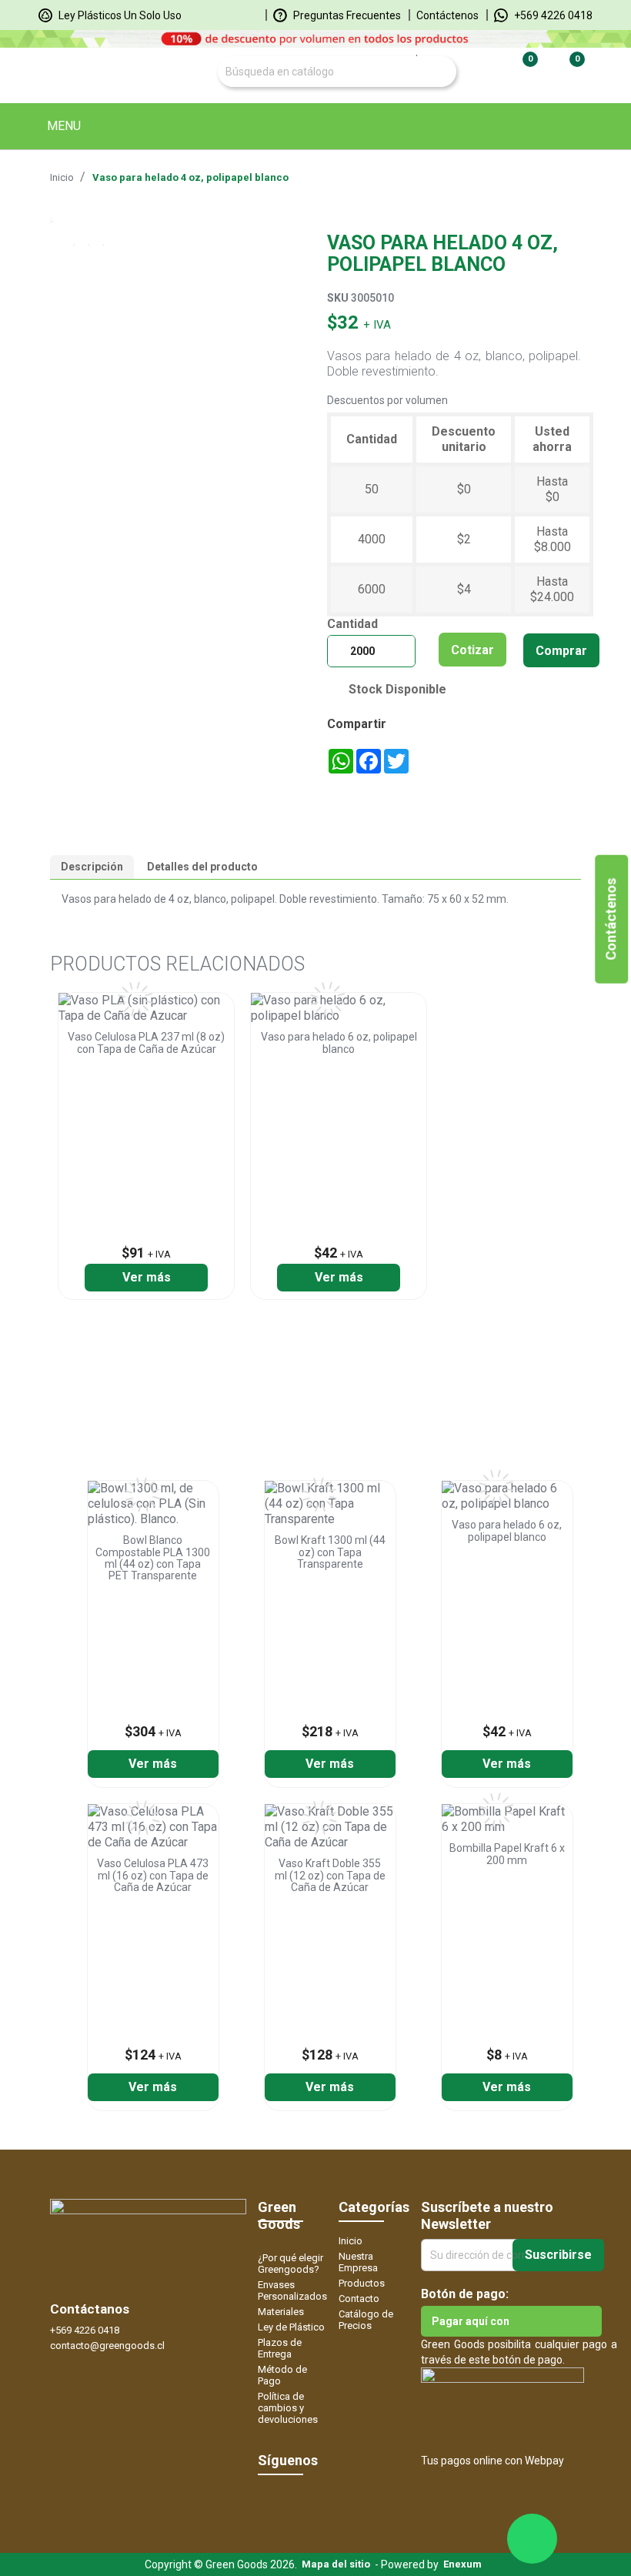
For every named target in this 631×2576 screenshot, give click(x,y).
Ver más (147, 1277)
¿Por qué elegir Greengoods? (290, 2264)
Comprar (561, 651)
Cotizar (472, 650)
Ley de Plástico (291, 2327)
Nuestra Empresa (358, 2262)
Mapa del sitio (336, 2564)
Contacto (359, 2299)
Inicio (351, 2241)
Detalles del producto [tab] (202, 867)
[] (421, 55)
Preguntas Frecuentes (346, 15)
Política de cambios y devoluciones (288, 2408)
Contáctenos (447, 15)
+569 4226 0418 (552, 15)
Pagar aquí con (471, 2321)
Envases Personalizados (292, 2290)
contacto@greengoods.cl (107, 2345)
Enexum (465, 2564)
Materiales (281, 2312)
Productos (362, 2283)
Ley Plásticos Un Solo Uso (119, 15)
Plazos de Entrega (280, 2348)
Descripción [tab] (92, 867)
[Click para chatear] (532, 2539)
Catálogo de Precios (366, 2320)
